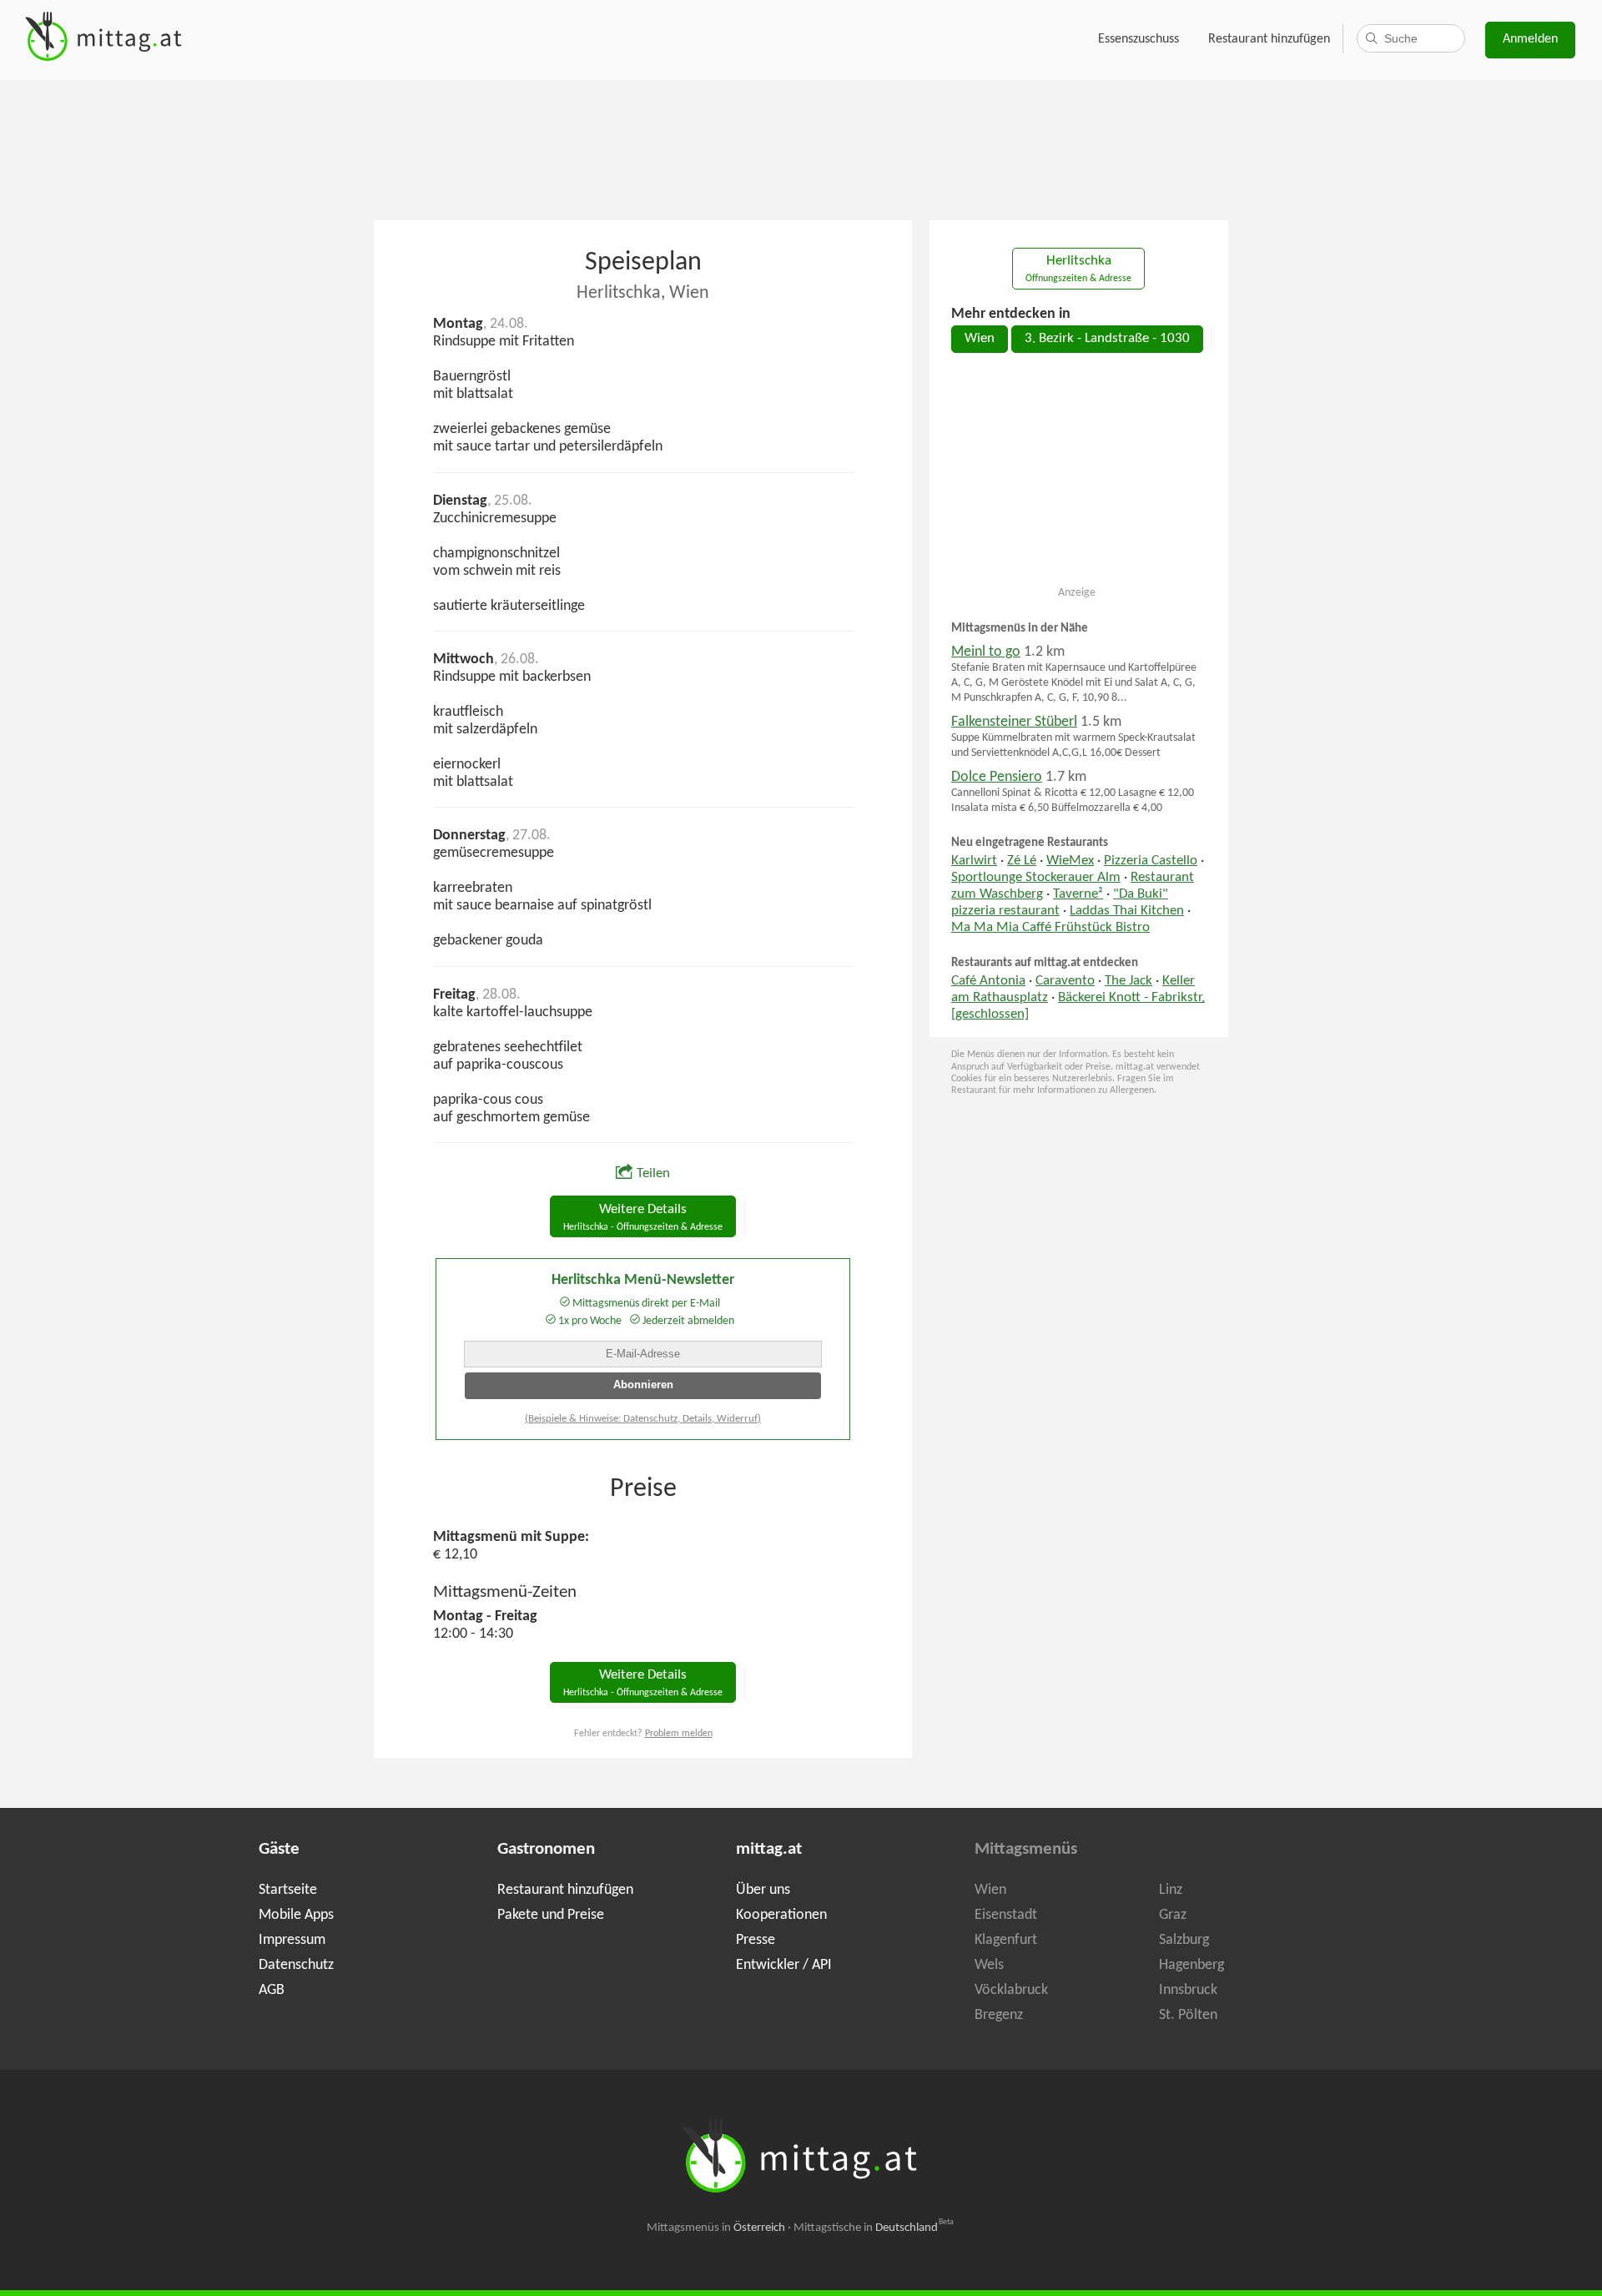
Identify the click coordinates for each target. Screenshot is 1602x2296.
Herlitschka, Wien (643, 293)
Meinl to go (986, 652)
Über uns (763, 1890)
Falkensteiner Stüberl (1014, 722)
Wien (980, 339)
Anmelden (1530, 39)
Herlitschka (1078, 269)
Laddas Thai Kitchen (1127, 911)
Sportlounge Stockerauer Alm (1036, 878)
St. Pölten (1188, 2015)
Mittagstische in (874, 2228)
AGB (272, 1990)
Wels (989, 1965)
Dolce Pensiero (997, 777)
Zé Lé (1022, 861)
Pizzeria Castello (1151, 861)
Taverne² (1078, 894)
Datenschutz (296, 1965)
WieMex (1070, 861)
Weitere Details (643, 1218)
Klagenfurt (1006, 1940)
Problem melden (679, 1734)
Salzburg (1184, 1940)
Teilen (653, 1174)
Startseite (288, 1890)
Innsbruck (1188, 1990)
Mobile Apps (296, 1915)
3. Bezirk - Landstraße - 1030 (1107, 339)
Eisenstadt (1006, 1915)
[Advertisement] (801, 149)
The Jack (1128, 981)
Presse (756, 1940)
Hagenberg (1191, 1965)
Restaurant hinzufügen (1269, 39)
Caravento (1065, 981)
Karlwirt (974, 861)
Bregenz (999, 2015)
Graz (1173, 1915)
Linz (1171, 1890)
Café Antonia (988, 981)
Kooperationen (781, 1915)
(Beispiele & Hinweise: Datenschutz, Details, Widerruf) (643, 1419)
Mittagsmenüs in (716, 2228)
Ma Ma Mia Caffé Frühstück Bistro (1050, 928)
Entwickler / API (784, 1965)
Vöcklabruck (1011, 1990)
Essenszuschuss (1139, 39)
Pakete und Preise (551, 1915)
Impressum (292, 1940)
